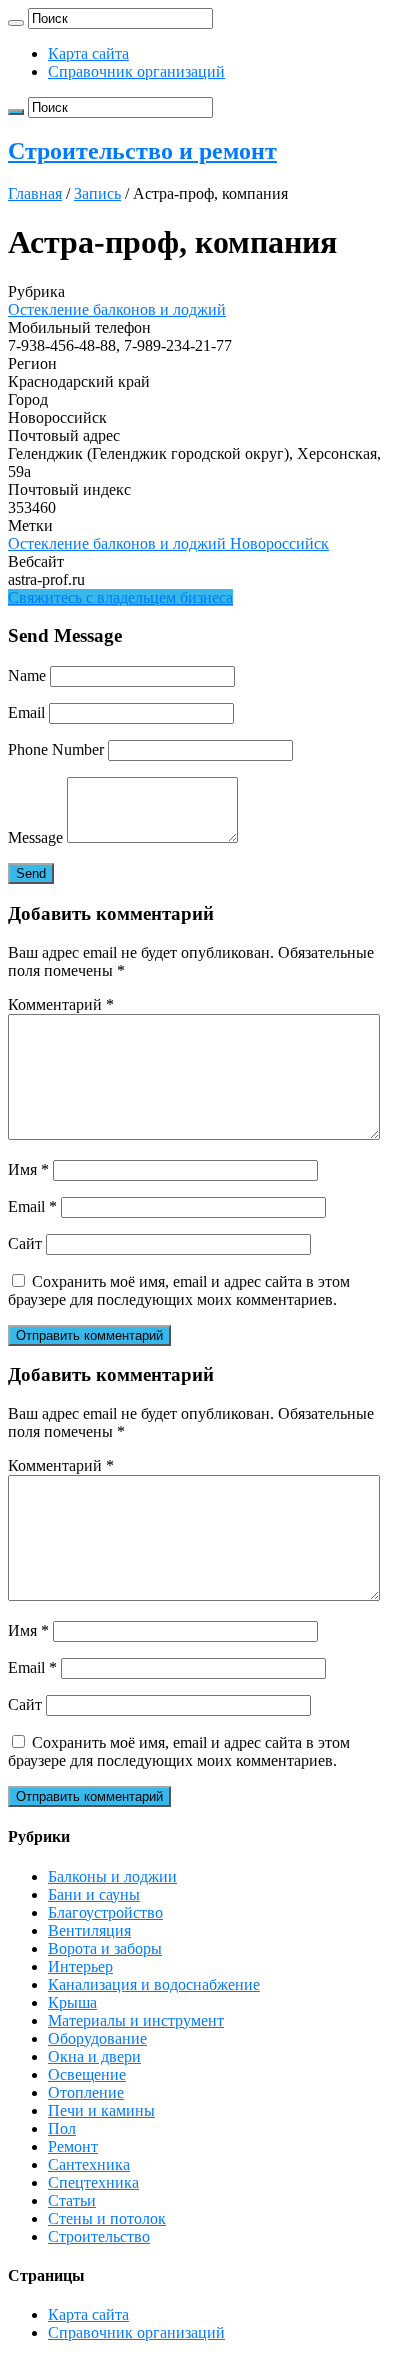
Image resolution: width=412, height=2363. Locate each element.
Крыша (72, 2002)
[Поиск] (16, 23)
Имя (28, 1169)
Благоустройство (105, 1912)
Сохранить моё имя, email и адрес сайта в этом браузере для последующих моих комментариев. (179, 1290)
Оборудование (97, 2038)
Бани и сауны (94, 1894)
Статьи (72, 2200)
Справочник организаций (136, 71)
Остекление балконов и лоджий (117, 309)
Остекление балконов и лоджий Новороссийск (168, 543)
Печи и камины (101, 2110)
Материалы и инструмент (136, 2020)
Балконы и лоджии (112, 1876)
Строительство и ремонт (142, 151)
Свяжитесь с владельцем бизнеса (120, 597)
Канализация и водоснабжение (154, 1984)
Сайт (25, 1243)
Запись (97, 193)
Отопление (86, 2092)
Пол (62, 2128)
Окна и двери (94, 2056)
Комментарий (61, 1004)
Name (27, 675)
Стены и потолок (107, 2218)
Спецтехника (93, 2182)
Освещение (87, 2074)
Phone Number (56, 749)
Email (26, 712)
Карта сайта (88, 53)
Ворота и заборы (105, 1948)
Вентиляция (89, 1930)
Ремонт (73, 2146)
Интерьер (80, 1966)
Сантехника (89, 2164)
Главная (35, 193)
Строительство (99, 2236)
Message (35, 837)
